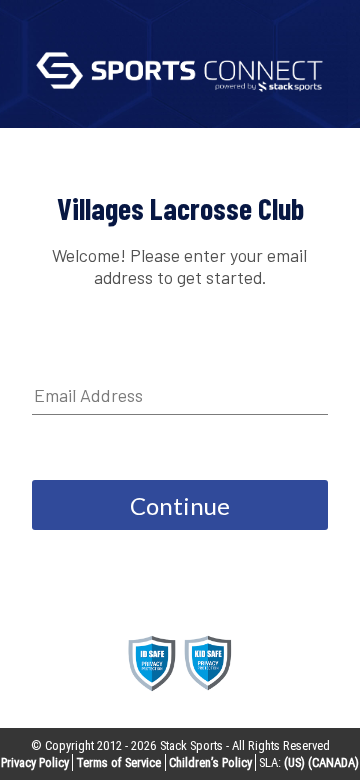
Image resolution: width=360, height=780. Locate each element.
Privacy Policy (35, 762)
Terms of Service (118, 762)
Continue (180, 505)
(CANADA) (333, 762)
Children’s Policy (210, 762)
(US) (294, 762)
